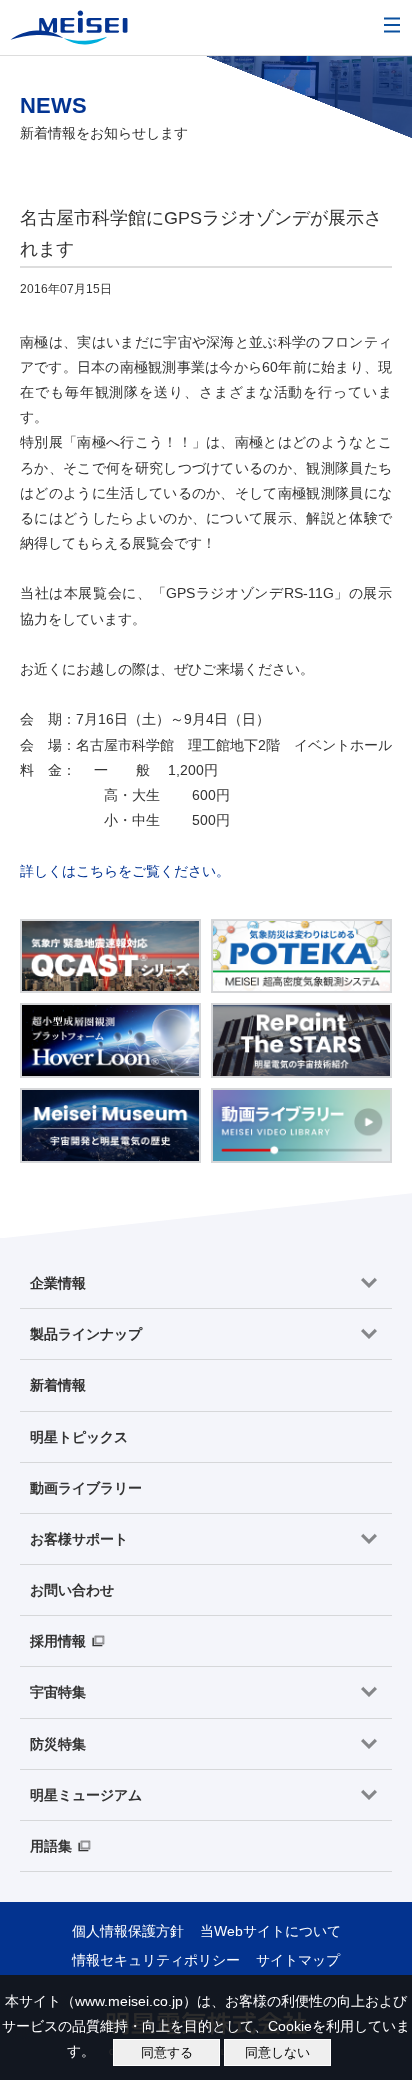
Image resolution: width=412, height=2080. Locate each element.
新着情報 (58, 1385)
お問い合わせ (72, 1590)
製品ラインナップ (86, 1334)
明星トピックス (79, 1437)
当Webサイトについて (270, 1931)
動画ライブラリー (86, 1488)
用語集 (51, 1846)
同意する (167, 2052)
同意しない (277, 2052)
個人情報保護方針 (128, 1931)
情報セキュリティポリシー (156, 1960)
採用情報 (58, 1641)
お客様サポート (79, 1539)
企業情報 (58, 1283)
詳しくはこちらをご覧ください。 (125, 871)
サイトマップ (298, 1960)
